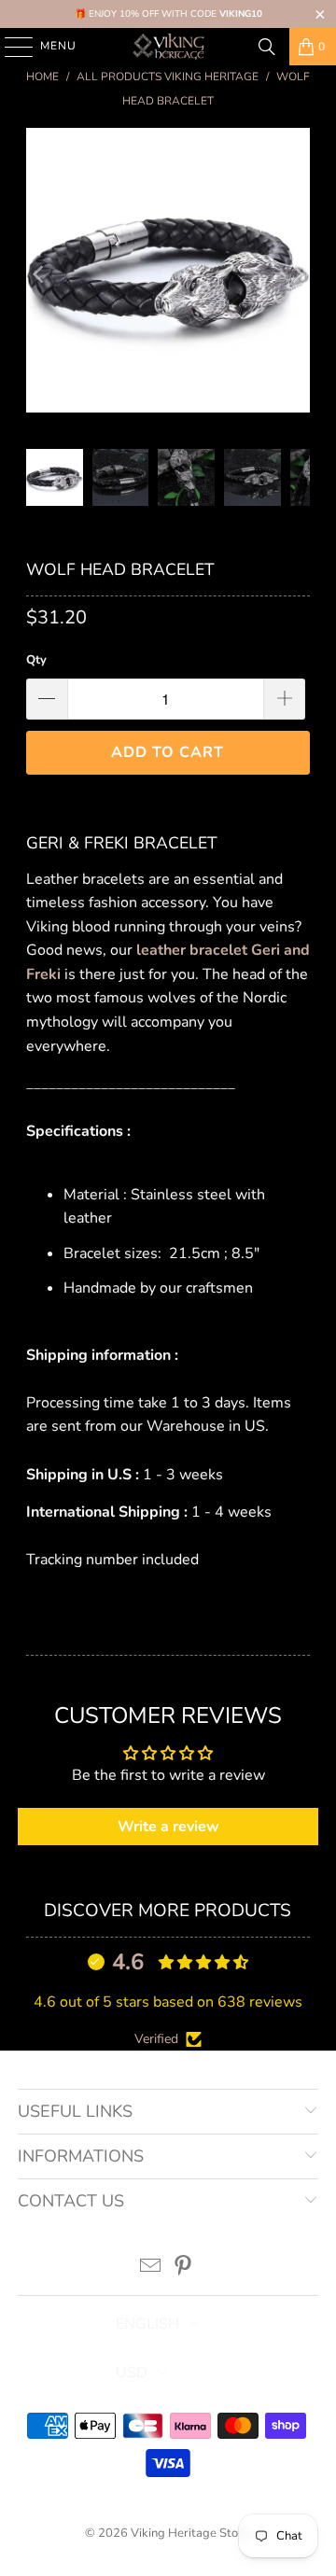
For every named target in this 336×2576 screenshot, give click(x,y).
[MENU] (10, 47)
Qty (36, 660)
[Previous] (40, 274)
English (147, 2324)
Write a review (168, 1827)
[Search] (267, 47)
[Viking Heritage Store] (168, 47)
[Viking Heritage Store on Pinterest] (184, 2268)
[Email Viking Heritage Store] (151, 2268)
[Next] (296, 274)
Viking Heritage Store (190, 2533)
